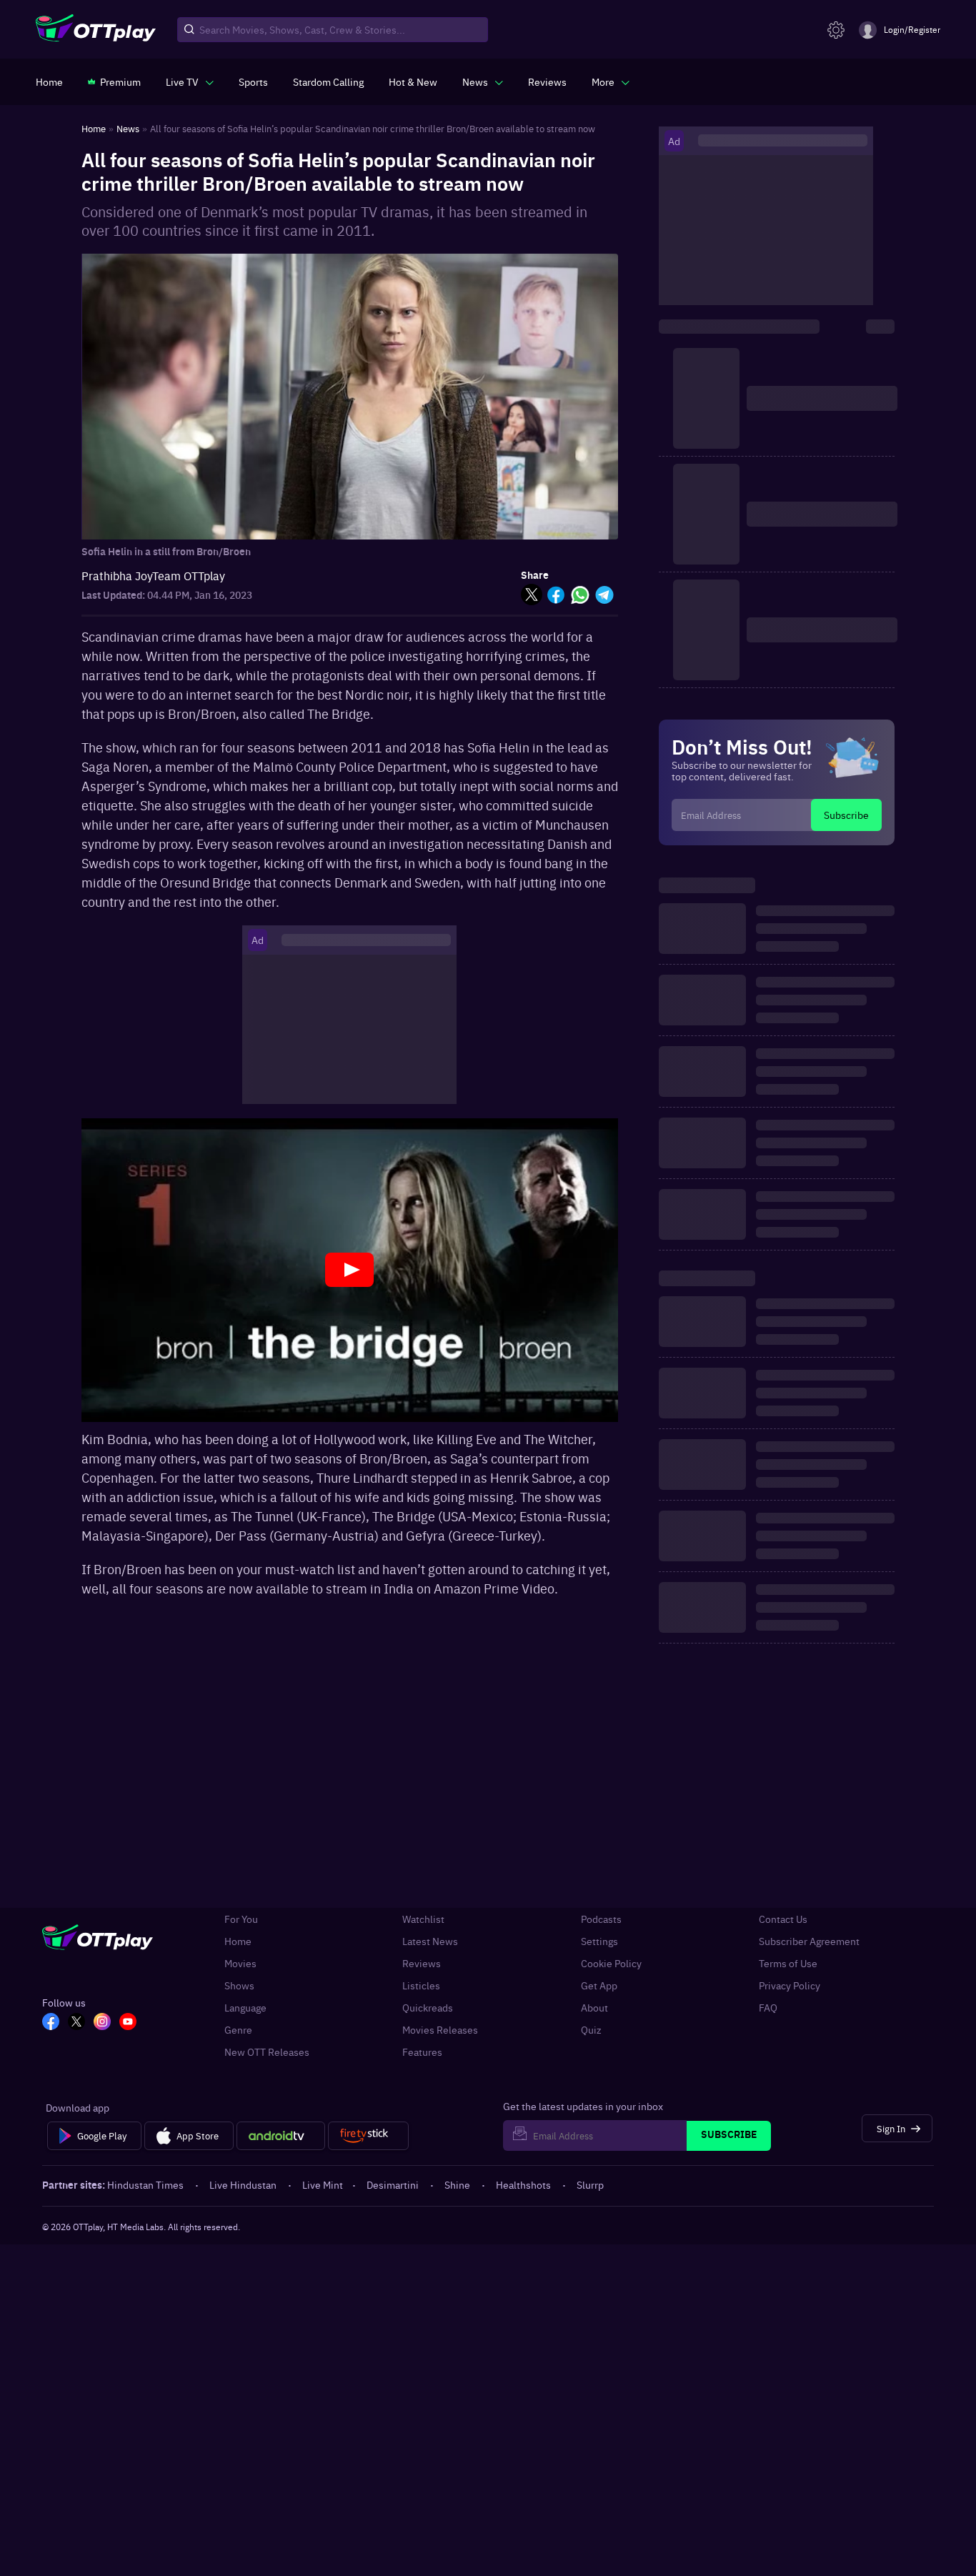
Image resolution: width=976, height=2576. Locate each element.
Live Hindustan (243, 2184)
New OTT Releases (267, 2052)
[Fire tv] (368, 2136)
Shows (239, 1985)
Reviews (422, 1963)
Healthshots (523, 2184)
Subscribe (846, 815)
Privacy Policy (790, 1985)
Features (422, 2052)
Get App (599, 1985)
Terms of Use (788, 1963)
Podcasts (601, 1919)
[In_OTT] (102, 2023)
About (594, 2008)
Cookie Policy (611, 1963)
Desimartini (393, 2184)
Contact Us (783, 1919)
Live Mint (323, 2184)
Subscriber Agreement (809, 1941)
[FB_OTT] (51, 2023)
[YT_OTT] (128, 2023)
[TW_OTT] (76, 2023)
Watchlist (423, 1919)
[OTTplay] (96, 30)
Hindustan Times (145, 2184)
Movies (240, 1963)
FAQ (768, 2008)
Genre (238, 2030)
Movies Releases (440, 2030)
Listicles (421, 1985)
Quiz (591, 2030)
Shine (457, 2184)
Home (238, 1941)
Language (245, 2008)
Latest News (430, 1941)
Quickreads (428, 2008)
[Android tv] (281, 2136)
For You (241, 1919)
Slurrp (590, 2184)
